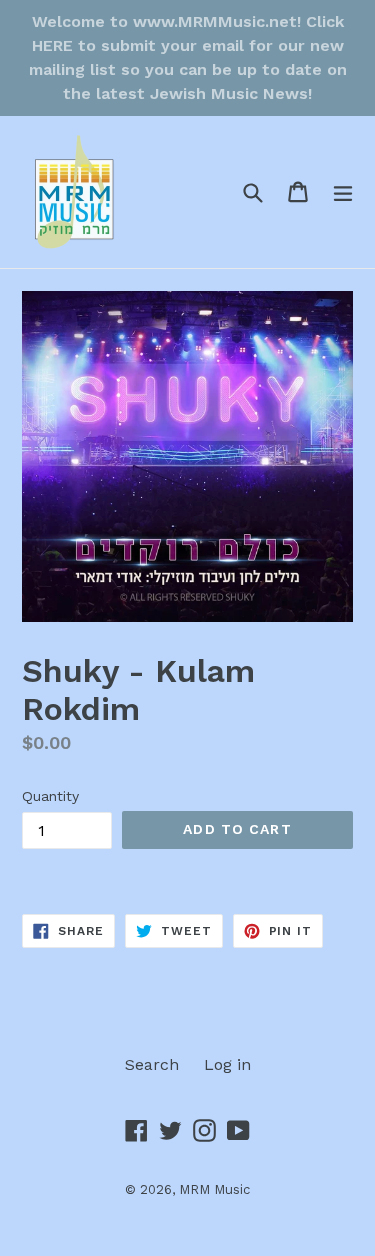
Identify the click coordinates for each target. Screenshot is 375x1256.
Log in (227, 1064)
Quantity (50, 796)
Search (152, 1064)
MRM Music (214, 1189)
